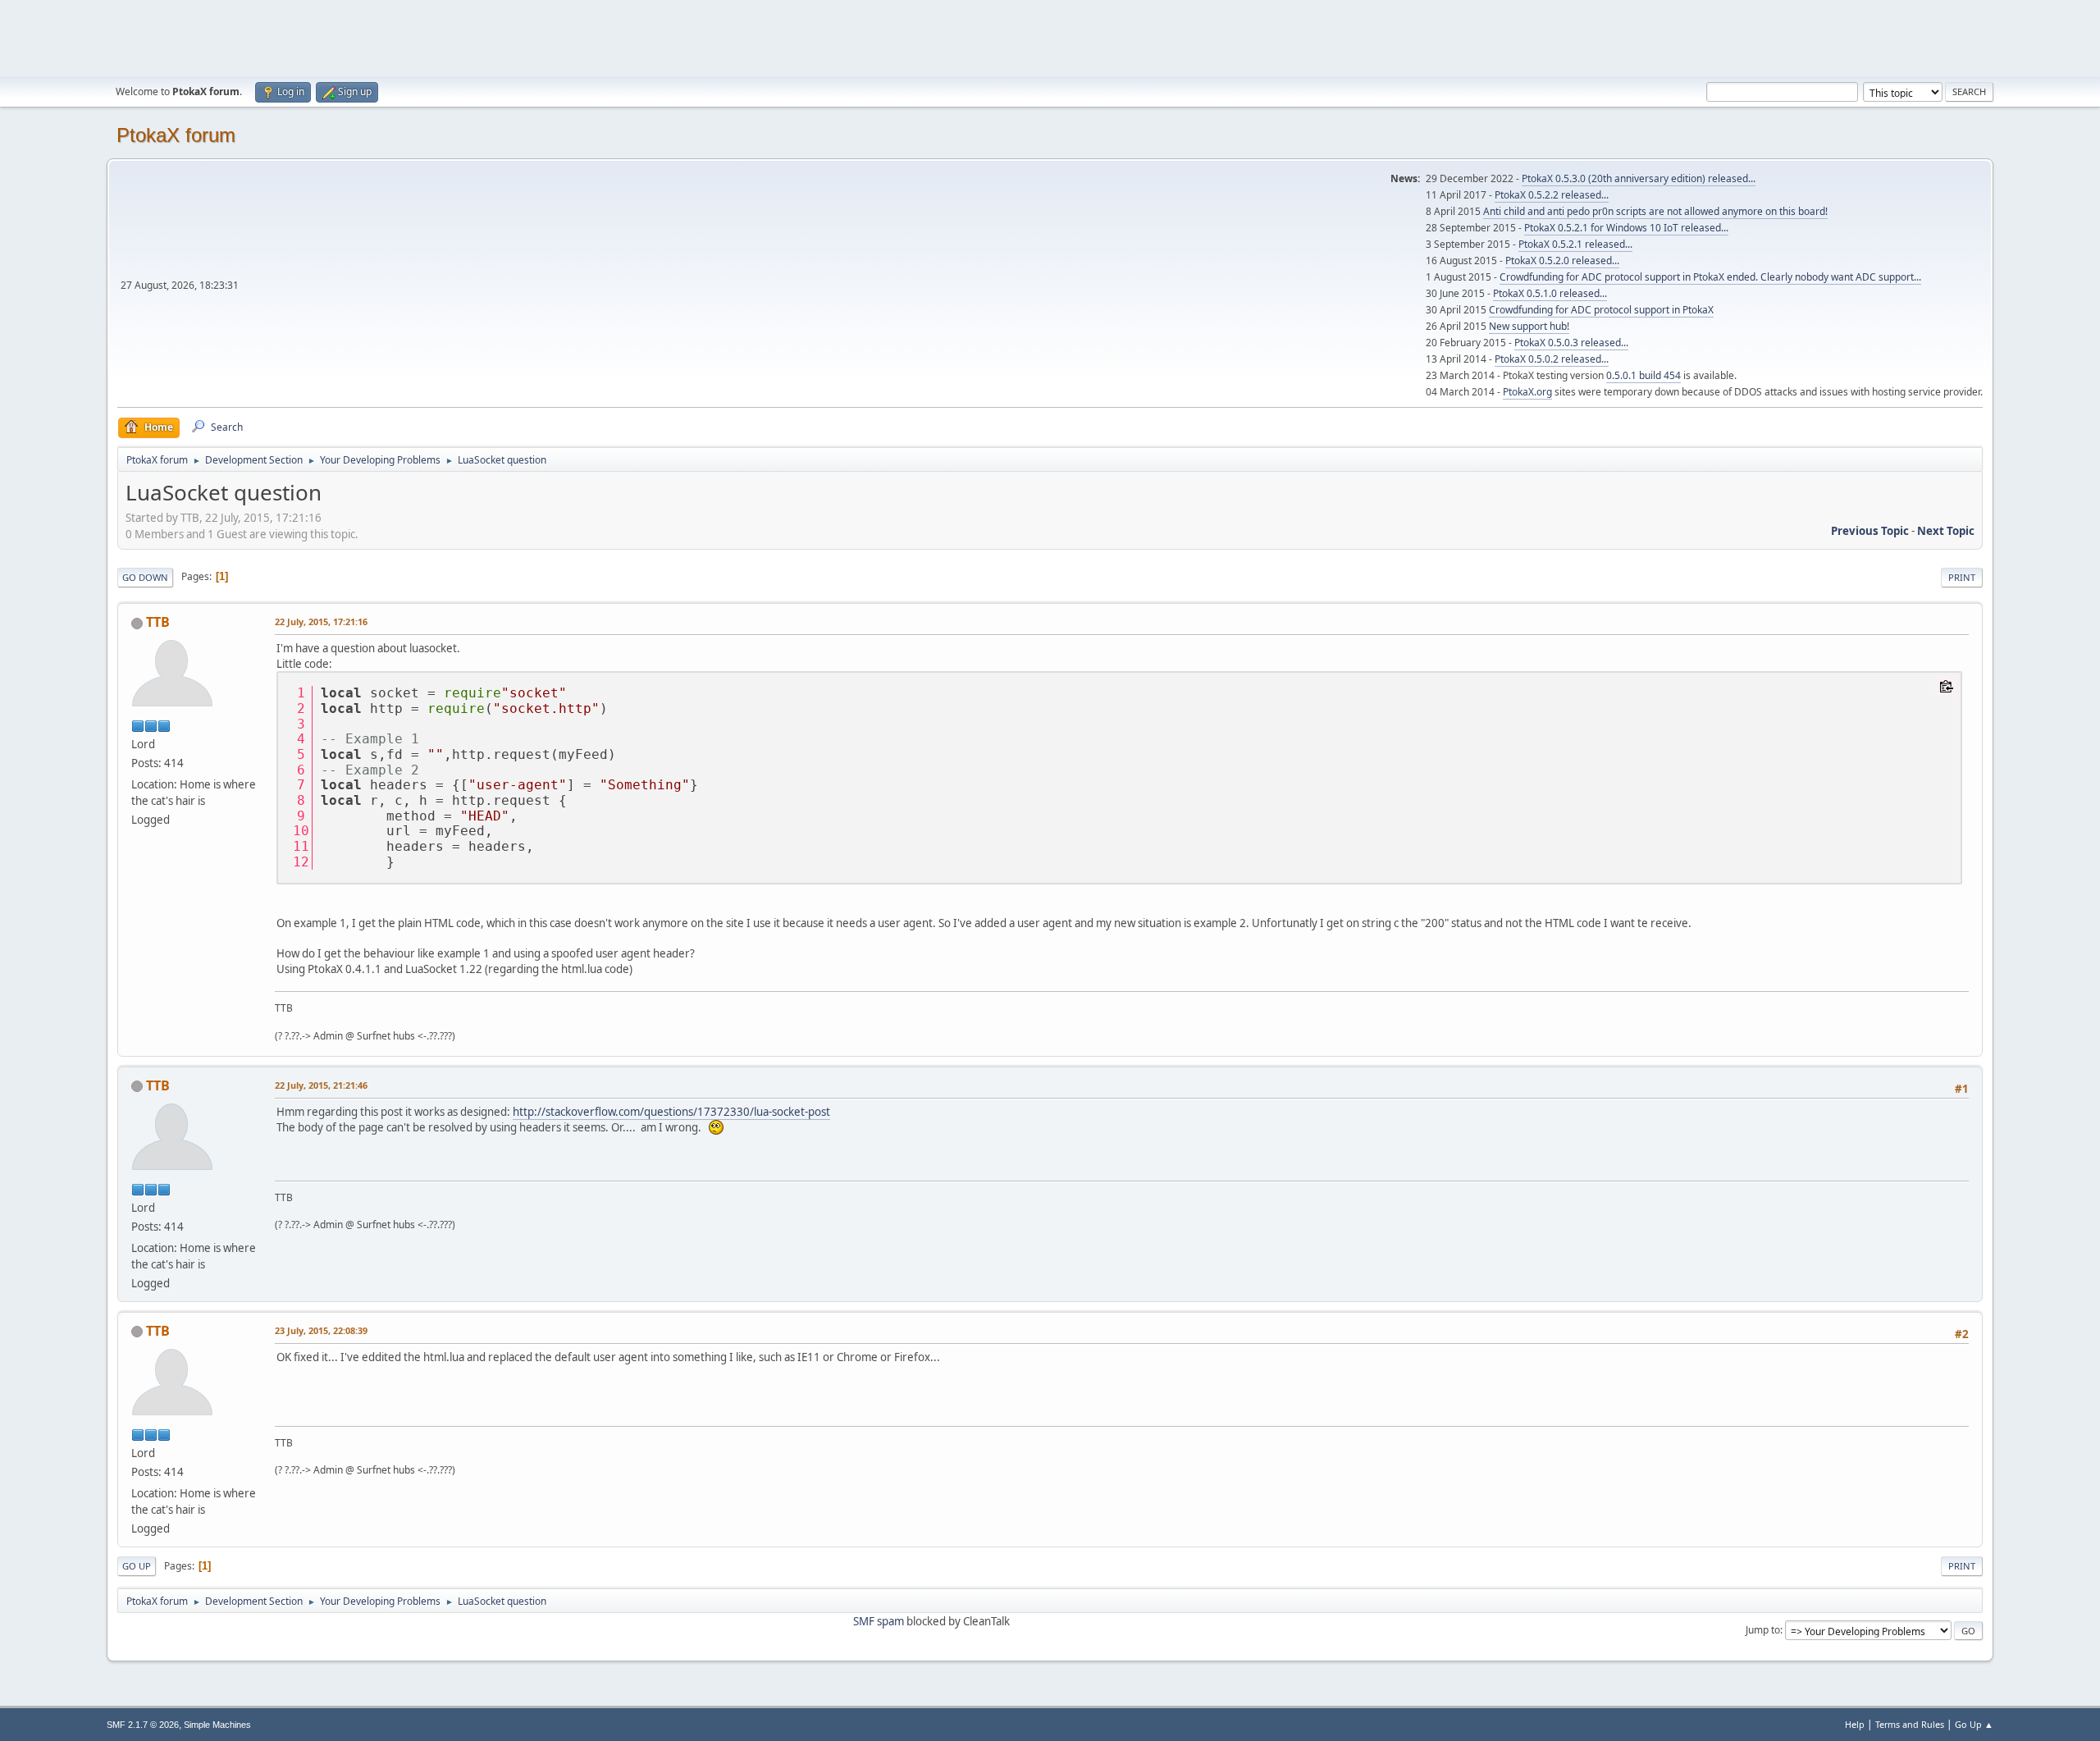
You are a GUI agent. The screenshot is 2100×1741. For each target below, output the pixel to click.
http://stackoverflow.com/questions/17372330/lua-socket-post (671, 1112)
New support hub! (1529, 326)
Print (1962, 577)
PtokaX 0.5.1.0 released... (1550, 293)
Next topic (1946, 531)
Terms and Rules (1910, 1724)
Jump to (1763, 1630)
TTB (158, 622)
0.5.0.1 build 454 (1643, 375)
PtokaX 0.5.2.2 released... (1552, 195)
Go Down (145, 577)
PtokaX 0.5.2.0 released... (1562, 260)
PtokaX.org (1527, 392)
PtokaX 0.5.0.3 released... (1571, 343)
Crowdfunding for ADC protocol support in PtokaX (1601, 310)
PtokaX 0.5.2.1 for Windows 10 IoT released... (1626, 228)
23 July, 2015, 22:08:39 (321, 1330)
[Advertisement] (1050, 37)
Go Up (137, 1566)
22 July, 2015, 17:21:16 (321, 621)
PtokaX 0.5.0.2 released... (1552, 359)
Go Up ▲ (1974, 1724)
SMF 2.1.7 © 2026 (143, 1725)
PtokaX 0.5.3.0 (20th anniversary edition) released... (1639, 178)
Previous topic (1870, 531)
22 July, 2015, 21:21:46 (321, 1085)
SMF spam (879, 1621)
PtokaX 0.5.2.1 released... (1575, 244)
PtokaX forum (176, 135)
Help (1855, 1724)
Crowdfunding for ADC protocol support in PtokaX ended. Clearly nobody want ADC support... (1710, 277)
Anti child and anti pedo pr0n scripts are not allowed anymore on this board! (1655, 211)
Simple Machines (217, 1725)
